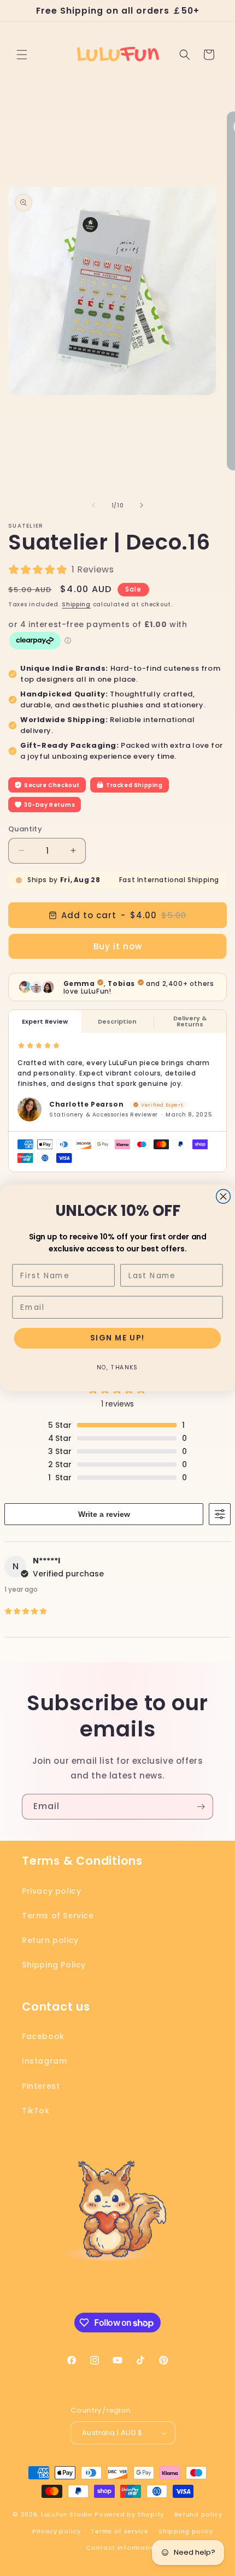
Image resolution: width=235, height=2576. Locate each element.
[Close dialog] (224, 1196)
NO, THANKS (117, 1367)
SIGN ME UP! (117, 1338)
